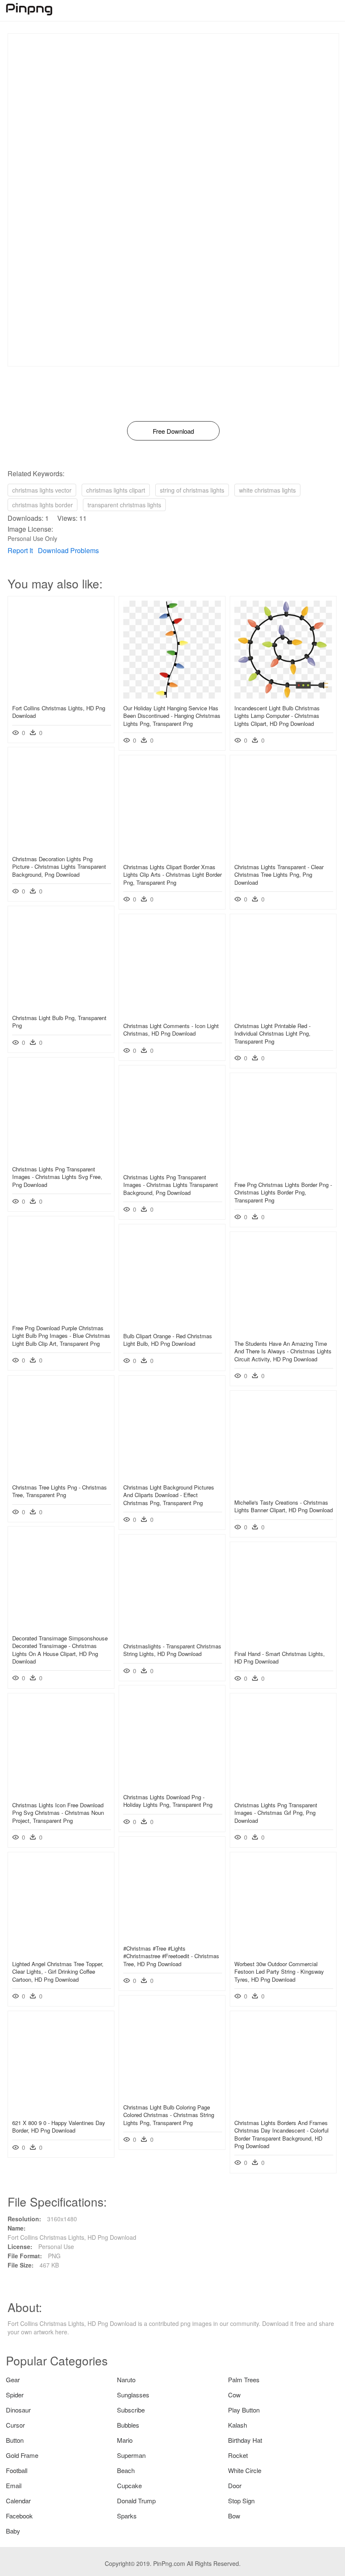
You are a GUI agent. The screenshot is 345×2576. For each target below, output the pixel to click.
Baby (13, 2531)
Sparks (127, 2516)
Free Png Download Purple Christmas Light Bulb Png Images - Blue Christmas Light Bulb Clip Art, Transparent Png (61, 1335)
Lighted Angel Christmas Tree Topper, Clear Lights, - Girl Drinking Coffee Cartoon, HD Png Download (58, 1971)
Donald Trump (136, 2501)
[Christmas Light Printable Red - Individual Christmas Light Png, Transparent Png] (283, 1014)
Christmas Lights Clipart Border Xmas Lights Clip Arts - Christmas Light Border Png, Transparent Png (172, 874)
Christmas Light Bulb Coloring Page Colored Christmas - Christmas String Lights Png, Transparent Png (169, 2115)
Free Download (173, 431)
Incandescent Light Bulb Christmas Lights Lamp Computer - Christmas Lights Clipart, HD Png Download (277, 716)
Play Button (244, 2410)
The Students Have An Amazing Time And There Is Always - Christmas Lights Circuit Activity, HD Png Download (283, 1351)
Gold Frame (22, 2455)
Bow (234, 2516)
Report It (20, 550)
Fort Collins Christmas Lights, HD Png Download (59, 712)
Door (235, 2485)
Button (15, 2440)
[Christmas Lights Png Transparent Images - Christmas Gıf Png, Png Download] (283, 1793)
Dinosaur (18, 2410)
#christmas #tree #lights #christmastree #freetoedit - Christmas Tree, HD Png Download (171, 1956)
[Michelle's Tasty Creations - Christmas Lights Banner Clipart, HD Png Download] (283, 1490)
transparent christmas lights (124, 505)
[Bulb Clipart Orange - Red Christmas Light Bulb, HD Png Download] (172, 1324)
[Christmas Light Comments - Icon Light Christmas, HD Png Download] (172, 1014)
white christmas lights (267, 490)
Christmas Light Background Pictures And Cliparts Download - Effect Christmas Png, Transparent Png (169, 1495)
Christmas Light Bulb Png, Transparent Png (59, 1022)
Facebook (19, 2516)
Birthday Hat (245, 2440)
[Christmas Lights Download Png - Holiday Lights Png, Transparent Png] (172, 1785)
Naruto (126, 2380)
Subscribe (131, 2410)
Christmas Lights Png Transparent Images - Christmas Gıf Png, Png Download (276, 1813)
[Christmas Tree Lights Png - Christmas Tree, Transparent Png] (61, 1475)
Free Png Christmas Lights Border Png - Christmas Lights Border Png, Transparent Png (283, 1192)
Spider (15, 2395)
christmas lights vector (42, 490)
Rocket (238, 2455)
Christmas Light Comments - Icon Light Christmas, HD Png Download (171, 1030)
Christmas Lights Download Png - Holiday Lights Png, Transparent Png (168, 1801)
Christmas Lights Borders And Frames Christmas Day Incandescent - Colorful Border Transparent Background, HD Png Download (281, 2134)
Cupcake (129, 2485)
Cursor (15, 2425)
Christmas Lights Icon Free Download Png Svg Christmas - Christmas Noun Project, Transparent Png (58, 1813)
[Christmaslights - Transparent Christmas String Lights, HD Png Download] (172, 1634)
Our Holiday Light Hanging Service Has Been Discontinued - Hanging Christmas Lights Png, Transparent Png (172, 716)
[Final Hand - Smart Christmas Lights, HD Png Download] (283, 1642)
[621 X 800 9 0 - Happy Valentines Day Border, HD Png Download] (61, 2111)
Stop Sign (241, 2501)
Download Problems (68, 550)
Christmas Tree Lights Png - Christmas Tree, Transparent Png (60, 1491)
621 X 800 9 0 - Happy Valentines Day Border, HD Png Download (59, 2126)
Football (17, 2470)
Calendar (18, 2501)
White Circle (245, 2470)
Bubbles (128, 2425)
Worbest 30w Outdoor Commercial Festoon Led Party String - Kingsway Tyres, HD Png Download (279, 1971)
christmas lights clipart (116, 490)
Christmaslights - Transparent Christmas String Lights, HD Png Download (172, 1650)
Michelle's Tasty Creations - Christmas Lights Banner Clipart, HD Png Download (284, 1506)
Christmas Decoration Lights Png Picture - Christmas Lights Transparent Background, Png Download (59, 866)
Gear (13, 2380)
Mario (125, 2440)
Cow (234, 2395)
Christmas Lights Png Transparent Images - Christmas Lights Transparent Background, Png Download (171, 1185)
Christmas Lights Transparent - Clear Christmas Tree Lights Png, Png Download (279, 874)
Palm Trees (244, 2380)
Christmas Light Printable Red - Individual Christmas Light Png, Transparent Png (272, 1033)
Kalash (238, 2425)
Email (14, 2485)
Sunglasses (133, 2395)
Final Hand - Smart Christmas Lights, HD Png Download (280, 1657)
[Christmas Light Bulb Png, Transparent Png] (61, 1006)
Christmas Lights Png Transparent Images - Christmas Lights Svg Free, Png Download (57, 1177)
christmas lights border (42, 505)
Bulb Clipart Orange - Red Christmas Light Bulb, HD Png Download (168, 1340)
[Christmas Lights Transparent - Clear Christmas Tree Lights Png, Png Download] (283, 855)
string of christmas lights (192, 490)
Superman (131, 2455)
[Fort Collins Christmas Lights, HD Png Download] (61, 696)
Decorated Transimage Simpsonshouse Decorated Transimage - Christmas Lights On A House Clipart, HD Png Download (60, 1650)
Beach (126, 2470)
